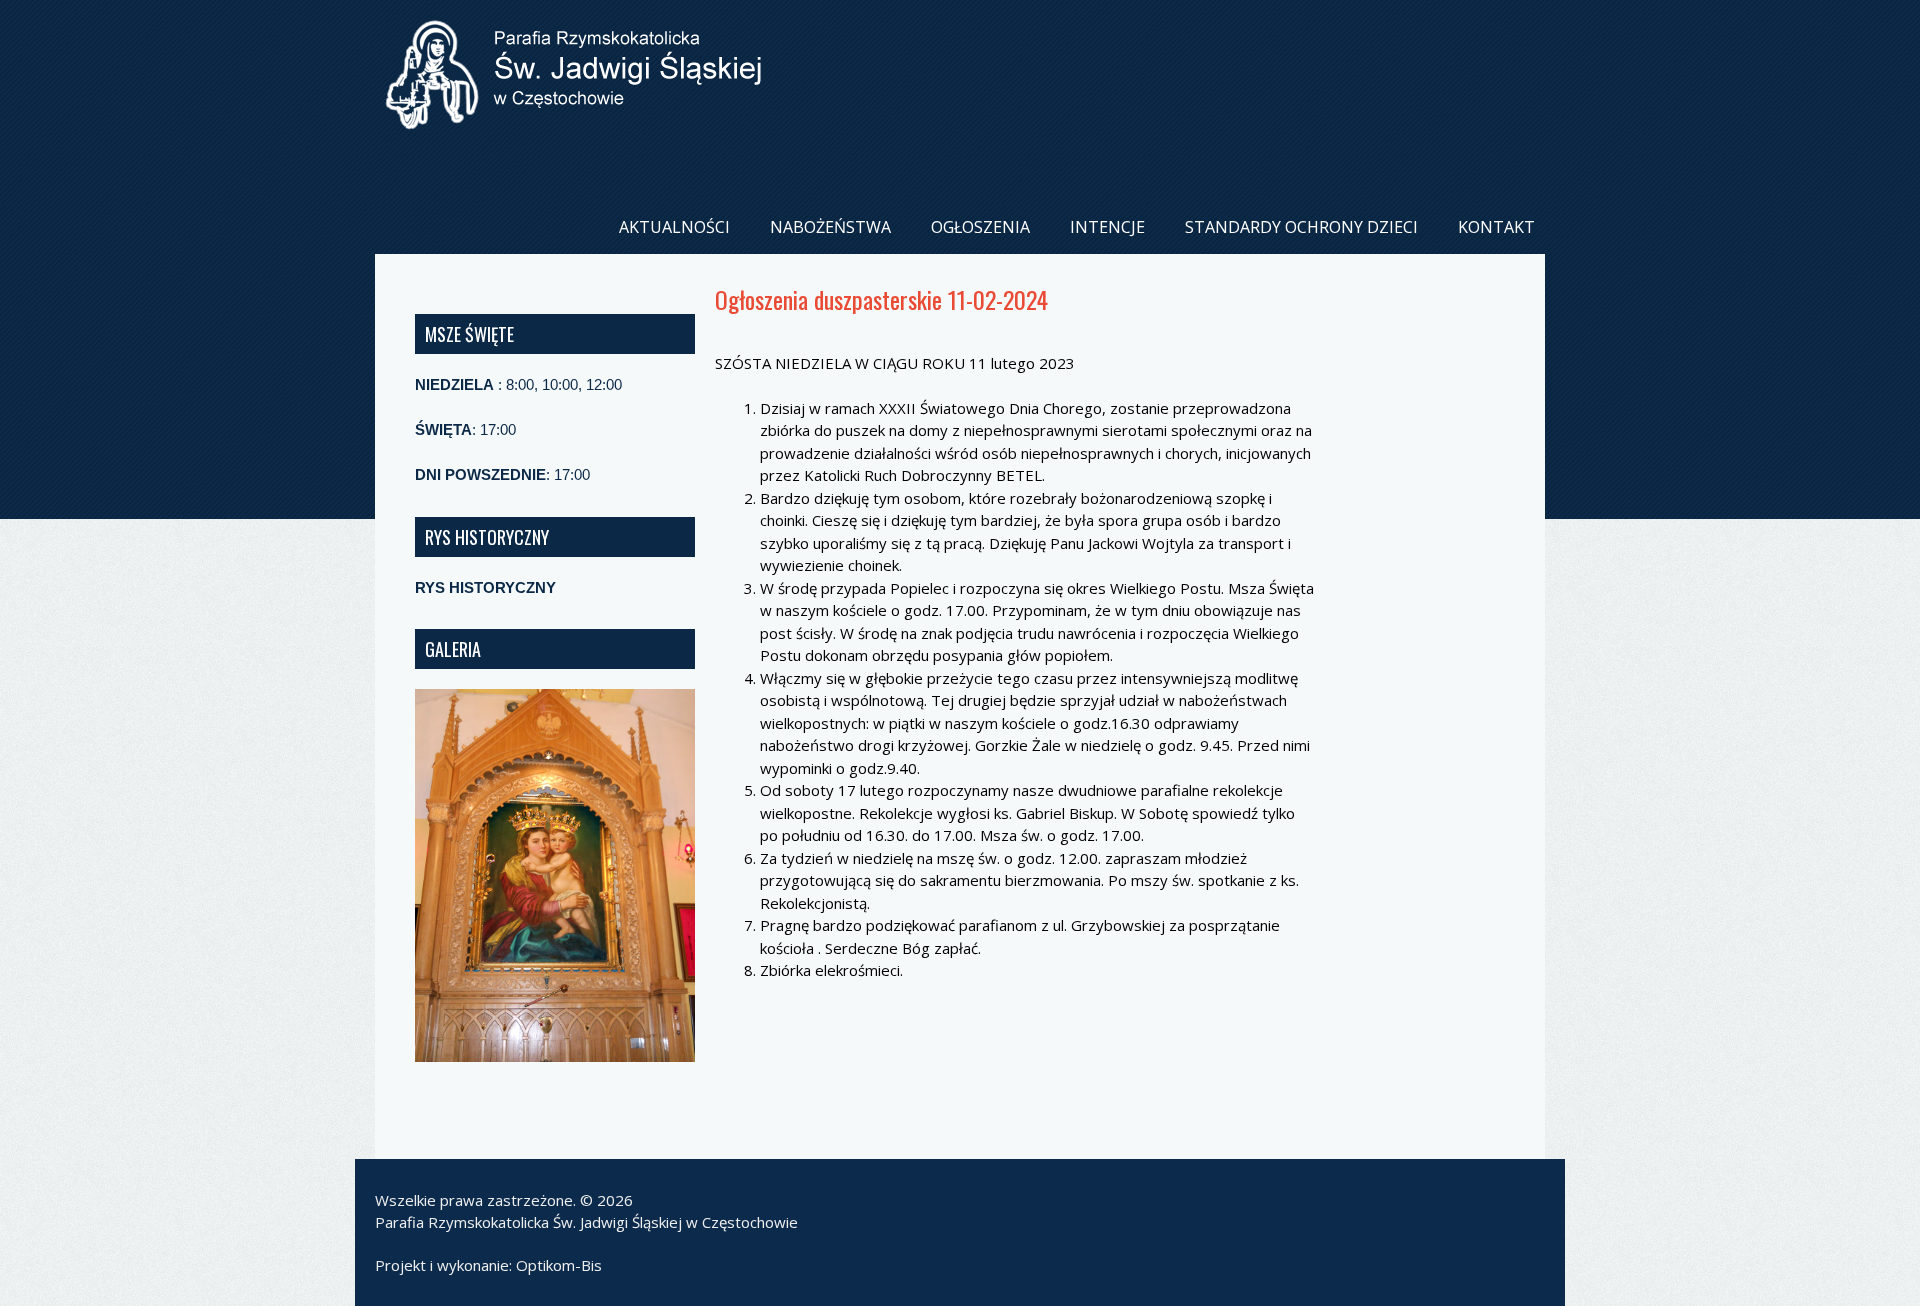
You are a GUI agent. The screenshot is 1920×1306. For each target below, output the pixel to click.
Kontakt (1496, 227)
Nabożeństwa (830, 227)
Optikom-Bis (559, 1265)
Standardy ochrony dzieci (1301, 227)
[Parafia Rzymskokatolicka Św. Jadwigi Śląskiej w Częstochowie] (573, 113)
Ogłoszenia (980, 227)
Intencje (1107, 227)
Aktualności (674, 227)
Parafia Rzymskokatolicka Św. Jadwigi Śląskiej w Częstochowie (586, 1222)
